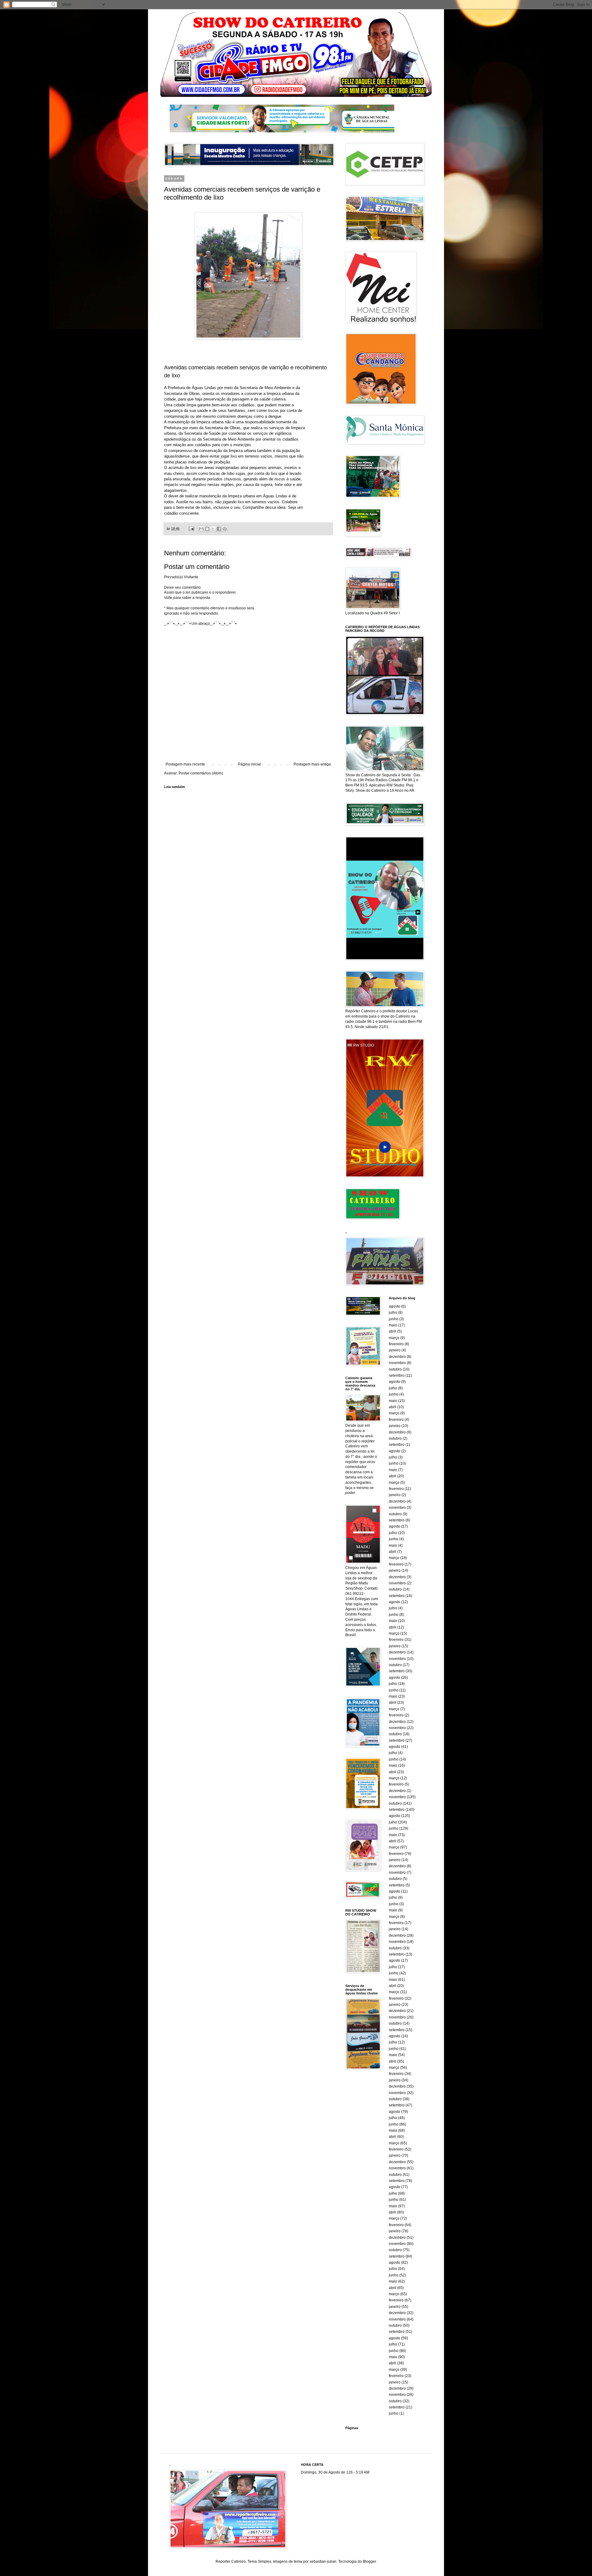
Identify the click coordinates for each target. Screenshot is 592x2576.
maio (393, 1325)
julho (393, 1313)
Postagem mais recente (185, 764)
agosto (395, 1306)
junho (394, 1319)
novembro (397, 1363)
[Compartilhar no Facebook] (219, 529)
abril (393, 1331)
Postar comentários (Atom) (201, 773)
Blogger (369, 2561)
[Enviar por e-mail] (201, 529)
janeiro (395, 1350)
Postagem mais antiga (312, 764)
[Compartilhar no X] (213, 529)
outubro (395, 1369)
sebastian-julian (323, 2561)
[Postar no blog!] (207, 529)
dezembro (397, 1357)
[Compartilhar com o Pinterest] (225, 529)
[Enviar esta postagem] (191, 529)
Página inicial (249, 764)
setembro (397, 1375)
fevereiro (396, 1344)
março (394, 1338)
